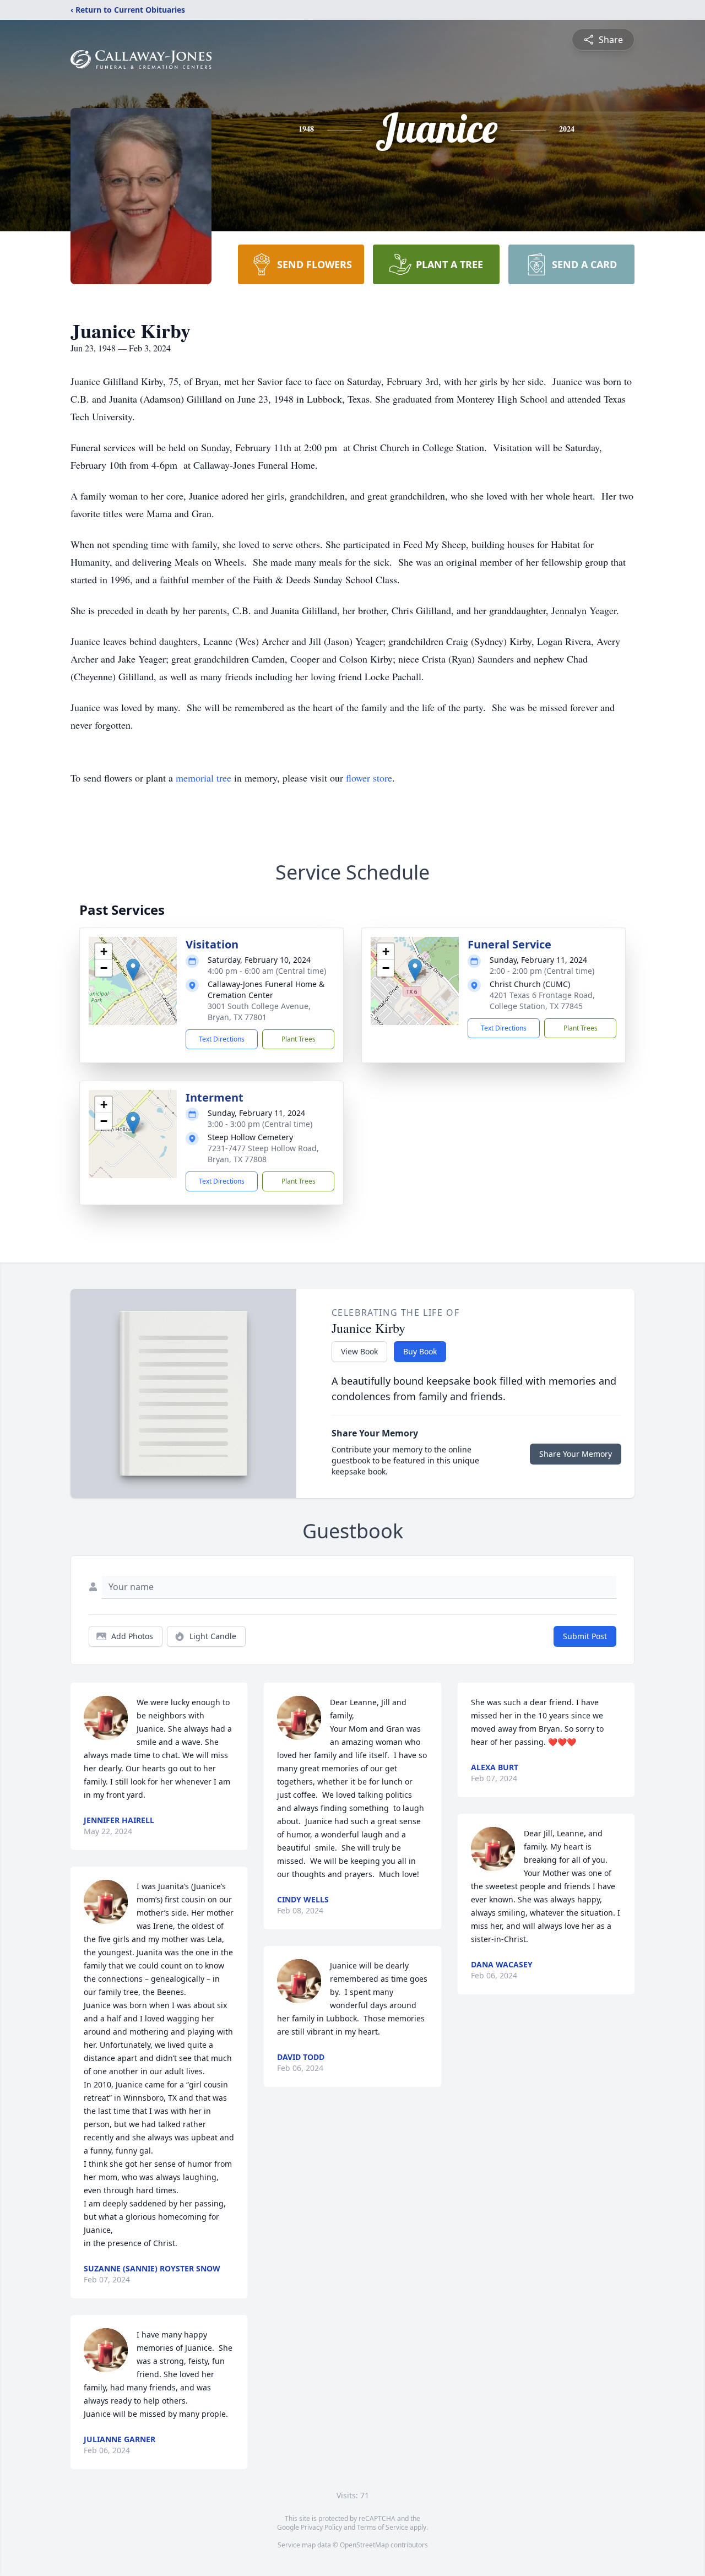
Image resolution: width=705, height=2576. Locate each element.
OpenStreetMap (364, 2545)
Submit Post (585, 1636)
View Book (359, 1351)
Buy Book (420, 1351)
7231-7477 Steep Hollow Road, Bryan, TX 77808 (263, 1154)
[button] (133, 970)
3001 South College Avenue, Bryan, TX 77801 (259, 1012)
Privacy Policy (321, 2527)
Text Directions (222, 1039)
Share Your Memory (576, 1454)
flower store (369, 778)
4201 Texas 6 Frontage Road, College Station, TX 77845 (542, 1000)
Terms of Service (383, 2527)
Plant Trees (299, 1039)
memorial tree (204, 778)
